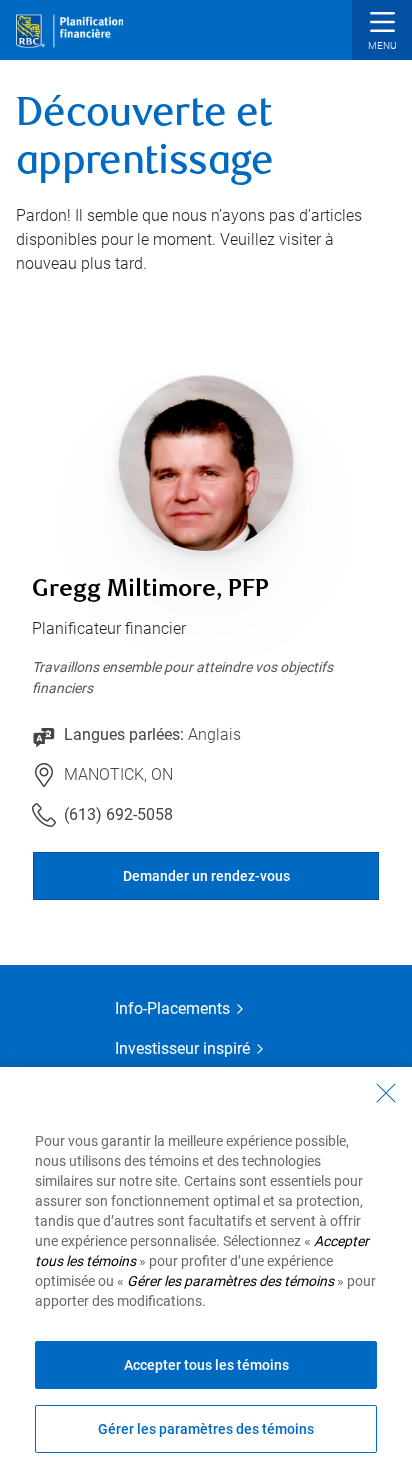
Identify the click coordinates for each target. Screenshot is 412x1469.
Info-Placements (172, 1008)
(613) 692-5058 (118, 814)
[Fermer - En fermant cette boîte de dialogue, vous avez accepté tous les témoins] (386, 1093)
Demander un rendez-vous (206, 876)
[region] (206, 1268)
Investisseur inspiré (182, 1048)
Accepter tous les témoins (206, 1365)
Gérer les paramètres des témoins (206, 1429)
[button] (382, 32)
